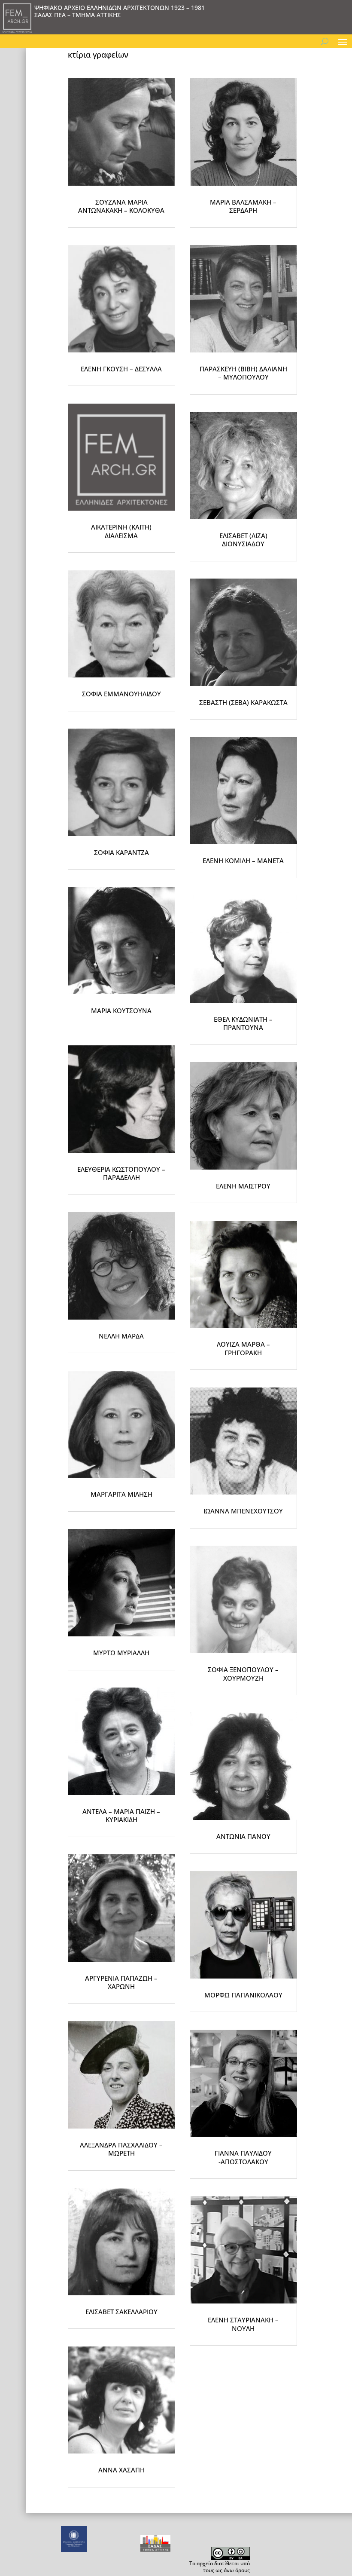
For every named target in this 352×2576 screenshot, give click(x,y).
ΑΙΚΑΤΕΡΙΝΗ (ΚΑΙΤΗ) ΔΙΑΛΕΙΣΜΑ (121, 531)
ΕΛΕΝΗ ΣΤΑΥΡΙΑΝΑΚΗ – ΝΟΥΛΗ (243, 2324)
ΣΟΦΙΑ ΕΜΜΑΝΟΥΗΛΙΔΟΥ (121, 694)
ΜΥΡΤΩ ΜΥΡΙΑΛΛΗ (121, 1653)
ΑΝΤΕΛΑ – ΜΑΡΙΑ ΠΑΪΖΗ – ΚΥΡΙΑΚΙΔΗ (121, 1816)
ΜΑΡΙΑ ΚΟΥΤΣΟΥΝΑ (121, 1011)
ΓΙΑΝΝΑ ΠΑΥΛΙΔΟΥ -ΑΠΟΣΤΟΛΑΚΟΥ (243, 2157)
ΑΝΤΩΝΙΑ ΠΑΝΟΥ (243, 1836)
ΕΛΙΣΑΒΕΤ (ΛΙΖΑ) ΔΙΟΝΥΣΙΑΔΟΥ (243, 540)
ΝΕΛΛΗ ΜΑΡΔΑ (121, 1336)
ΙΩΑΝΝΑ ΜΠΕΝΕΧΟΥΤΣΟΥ (243, 1511)
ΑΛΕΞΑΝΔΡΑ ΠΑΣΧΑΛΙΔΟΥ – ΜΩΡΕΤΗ (121, 2149)
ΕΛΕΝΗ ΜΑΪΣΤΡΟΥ (243, 1186)
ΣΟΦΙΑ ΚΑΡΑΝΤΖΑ (121, 852)
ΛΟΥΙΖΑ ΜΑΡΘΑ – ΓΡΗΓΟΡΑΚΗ (243, 1348)
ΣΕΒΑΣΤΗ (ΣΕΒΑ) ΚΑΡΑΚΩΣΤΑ (243, 702)
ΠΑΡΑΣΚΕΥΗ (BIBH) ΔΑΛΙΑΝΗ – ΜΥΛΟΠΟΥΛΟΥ (243, 373)
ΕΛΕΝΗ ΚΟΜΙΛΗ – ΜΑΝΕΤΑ (243, 861)
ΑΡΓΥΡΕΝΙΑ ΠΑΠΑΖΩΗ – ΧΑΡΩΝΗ (121, 1982)
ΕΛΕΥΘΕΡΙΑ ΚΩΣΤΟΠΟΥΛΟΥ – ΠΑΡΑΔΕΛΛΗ (121, 1173)
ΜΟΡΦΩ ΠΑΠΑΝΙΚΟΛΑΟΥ (243, 1995)
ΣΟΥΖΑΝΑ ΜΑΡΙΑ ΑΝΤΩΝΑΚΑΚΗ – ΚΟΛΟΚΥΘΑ (121, 206)
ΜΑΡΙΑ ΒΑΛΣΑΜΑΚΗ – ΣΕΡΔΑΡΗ (243, 206)
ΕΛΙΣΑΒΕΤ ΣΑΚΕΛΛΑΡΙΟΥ (121, 2312)
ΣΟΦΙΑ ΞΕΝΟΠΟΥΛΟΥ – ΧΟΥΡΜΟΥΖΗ (243, 1674)
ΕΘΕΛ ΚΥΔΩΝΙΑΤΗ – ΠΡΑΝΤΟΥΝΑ (243, 1023)
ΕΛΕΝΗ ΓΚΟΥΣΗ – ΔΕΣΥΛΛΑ (121, 369)
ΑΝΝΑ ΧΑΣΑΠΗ (121, 2470)
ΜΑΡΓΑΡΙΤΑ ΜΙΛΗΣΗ (121, 1494)
